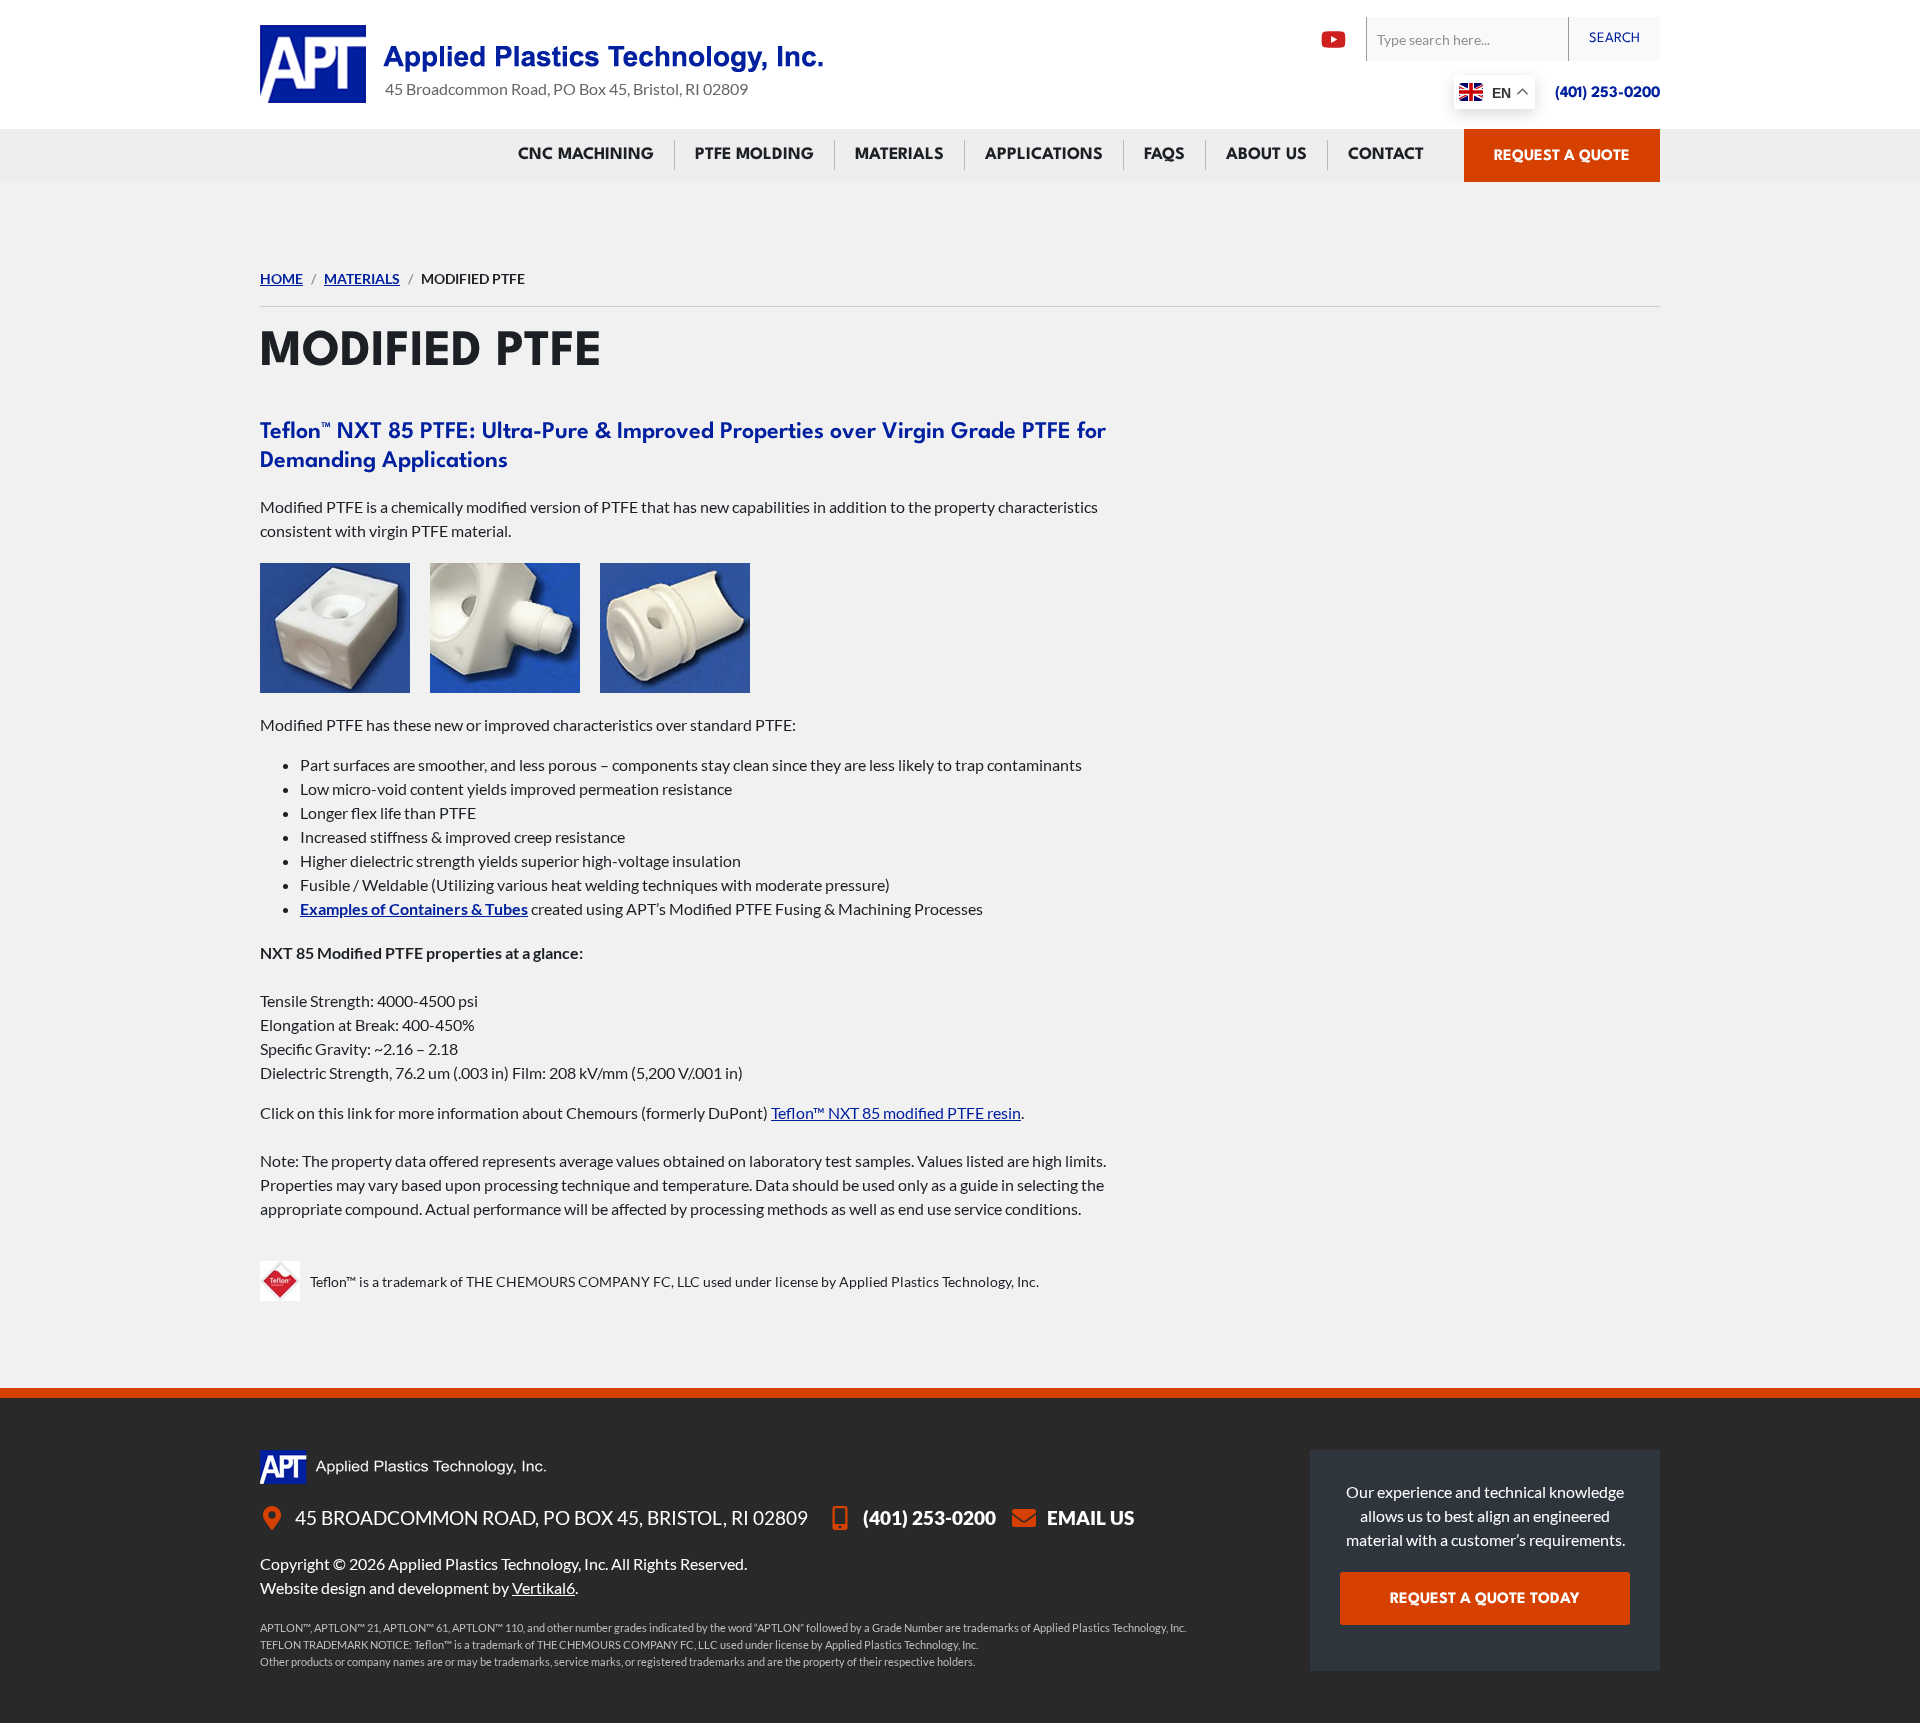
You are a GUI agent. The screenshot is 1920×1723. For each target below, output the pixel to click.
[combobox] (1467, 39)
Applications (1044, 155)
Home (281, 278)
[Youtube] (1333, 39)
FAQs (1164, 155)
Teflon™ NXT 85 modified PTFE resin (896, 1112)
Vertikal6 (543, 1587)
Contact (1386, 155)
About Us (1266, 155)
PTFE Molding (754, 155)
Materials (899, 155)
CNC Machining (586, 155)
